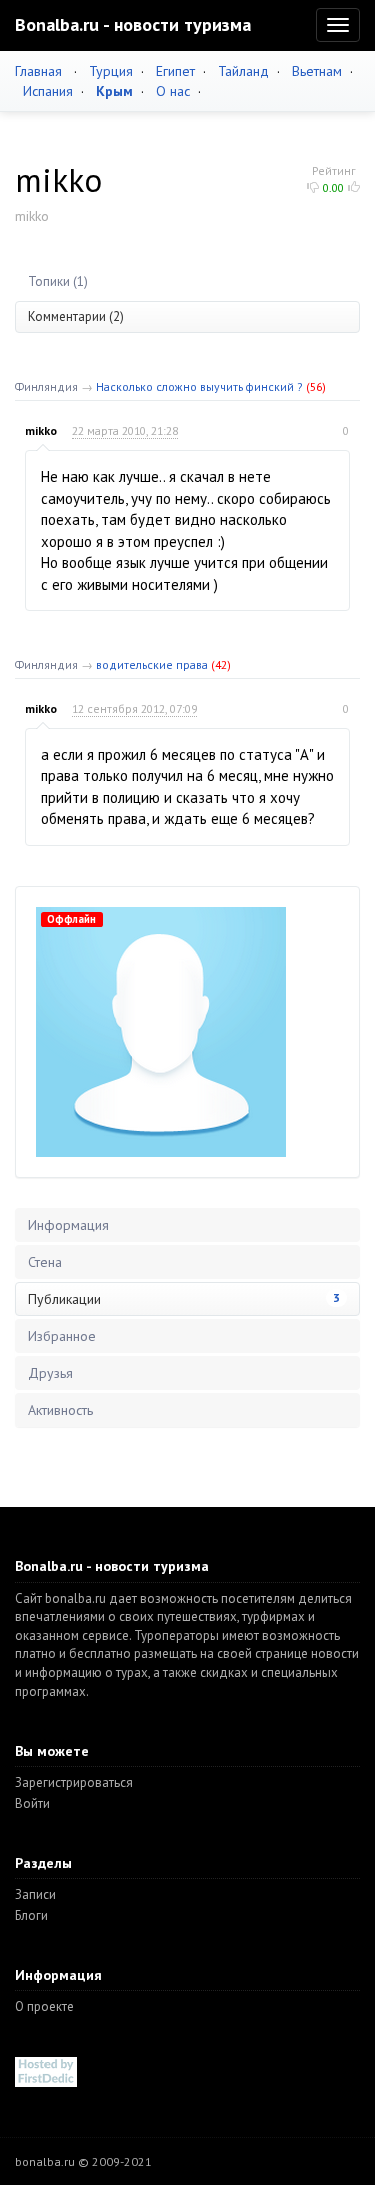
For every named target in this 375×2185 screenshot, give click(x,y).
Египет (175, 71)
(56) (316, 386)
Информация (68, 1225)
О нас (173, 91)
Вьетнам (317, 71)
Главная (38, 71)
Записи (35, 1894)
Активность (60, 1410)
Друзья (50, 1373)
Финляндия (46, 386)
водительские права (152, 664)
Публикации (184, 1299)
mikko (41, 430)
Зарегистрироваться (74, 1782)
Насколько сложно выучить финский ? (199, 386)
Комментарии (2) (76, 316)
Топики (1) (58, 281)
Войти (32, 1803)
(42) (221, 664)
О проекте (44, 2006)
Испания (48, 91)
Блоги (31, 1915)
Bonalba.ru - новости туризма (133, 24)
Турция (111, 71)
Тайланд (243, 71)
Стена (45, 1262)
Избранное (62, 1336)
